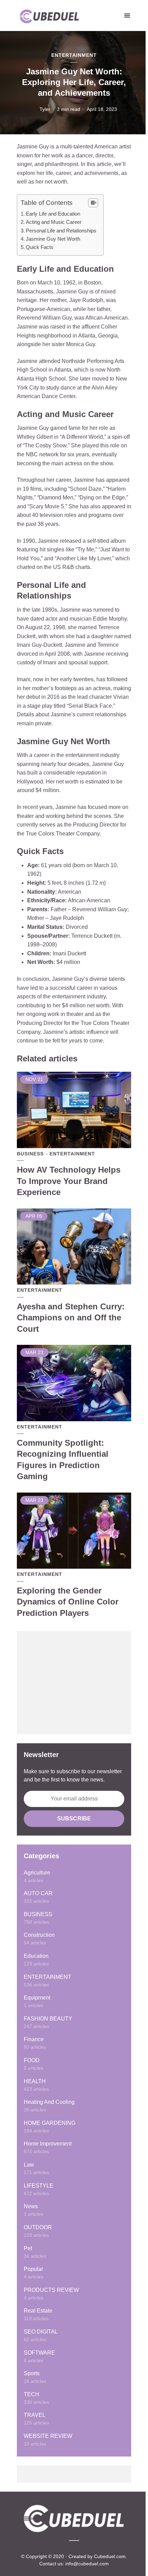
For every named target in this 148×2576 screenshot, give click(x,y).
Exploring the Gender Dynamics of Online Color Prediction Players (68, 1602)
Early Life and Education (53, 214)
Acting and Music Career (54, 222)
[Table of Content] (93, 203)
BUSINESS (30, 1154)
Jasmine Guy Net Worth (53, 239)
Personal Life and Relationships (61, 231)
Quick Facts (40, 247)
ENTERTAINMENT (74, 55)
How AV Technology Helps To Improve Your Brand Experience (69, 1181)
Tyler (45, 109)
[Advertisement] (74, 1683)
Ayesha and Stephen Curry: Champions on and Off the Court (71, 1318)
